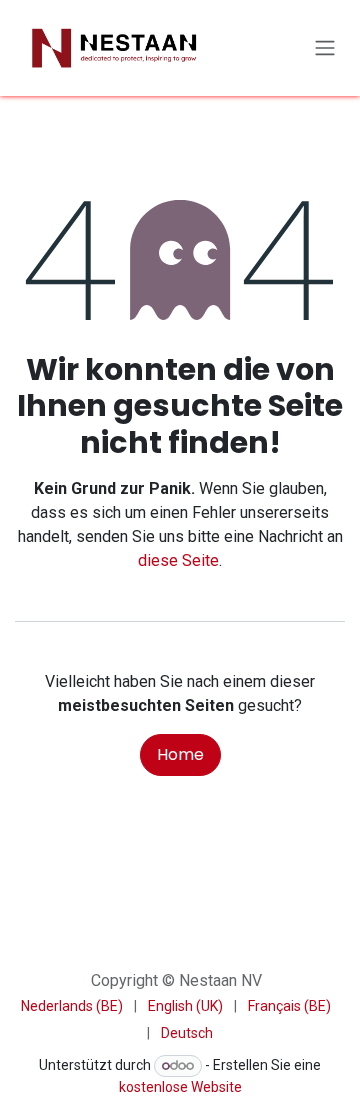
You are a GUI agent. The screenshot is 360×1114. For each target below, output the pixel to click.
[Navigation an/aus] (325, 48)
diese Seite (178, 560)
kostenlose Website (180, 1087)
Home (180, 754)
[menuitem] (72, 1006)
